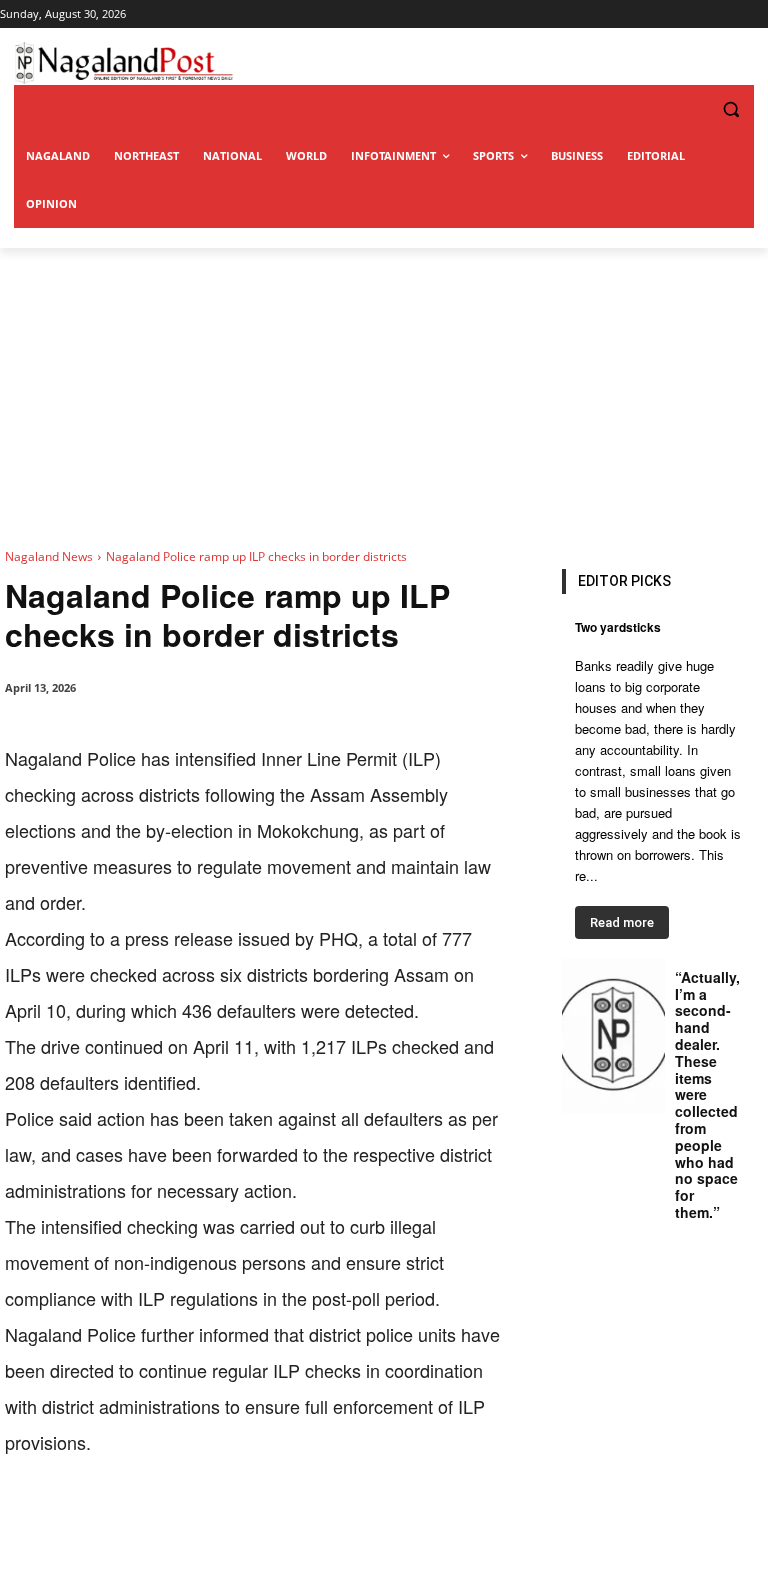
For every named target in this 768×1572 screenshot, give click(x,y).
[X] (189, 1522)
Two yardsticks (618, 627)
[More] (420, 1522)
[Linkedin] (281, 1522)
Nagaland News (49, 556)
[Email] (327, 1522)
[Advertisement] (384, 398)
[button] (690, 109)
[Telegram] (373, 1522)
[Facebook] (143, 1522)
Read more (622, 922)
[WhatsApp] (235, 1522)
